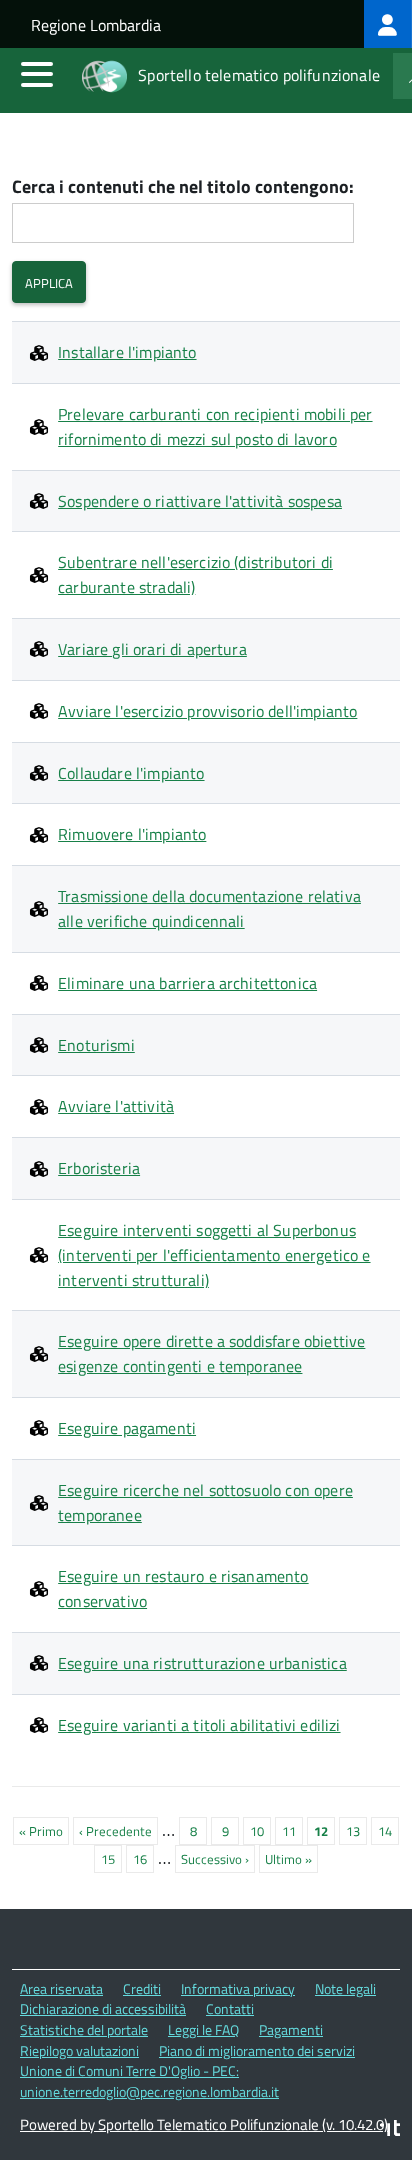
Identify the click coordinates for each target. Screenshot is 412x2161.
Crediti (142, 1988)
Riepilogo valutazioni (79, 2050)
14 (388, 1831)
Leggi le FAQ (203, 2029)
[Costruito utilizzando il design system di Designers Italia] (390, 2130)
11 (292, 1831)
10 (260, 1831)
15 (111, 1859)
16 (143, 1859)
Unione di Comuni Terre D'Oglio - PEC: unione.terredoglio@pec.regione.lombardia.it (149, 2081)
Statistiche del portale (84, 2029)
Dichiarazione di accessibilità (103, 2008)
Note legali (345, 1988)
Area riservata (61, 1988)
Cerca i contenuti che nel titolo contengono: (183, 187)
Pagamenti (291, 2029)
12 (324, 1833)
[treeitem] (388, 24)
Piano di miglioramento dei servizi (257, 2050)
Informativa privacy (238, 1988)
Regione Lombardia (96, 25)
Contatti (230, 2008)
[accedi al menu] (37, 74)
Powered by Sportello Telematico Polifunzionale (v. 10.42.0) (204, 2124)
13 (356, 1831)
